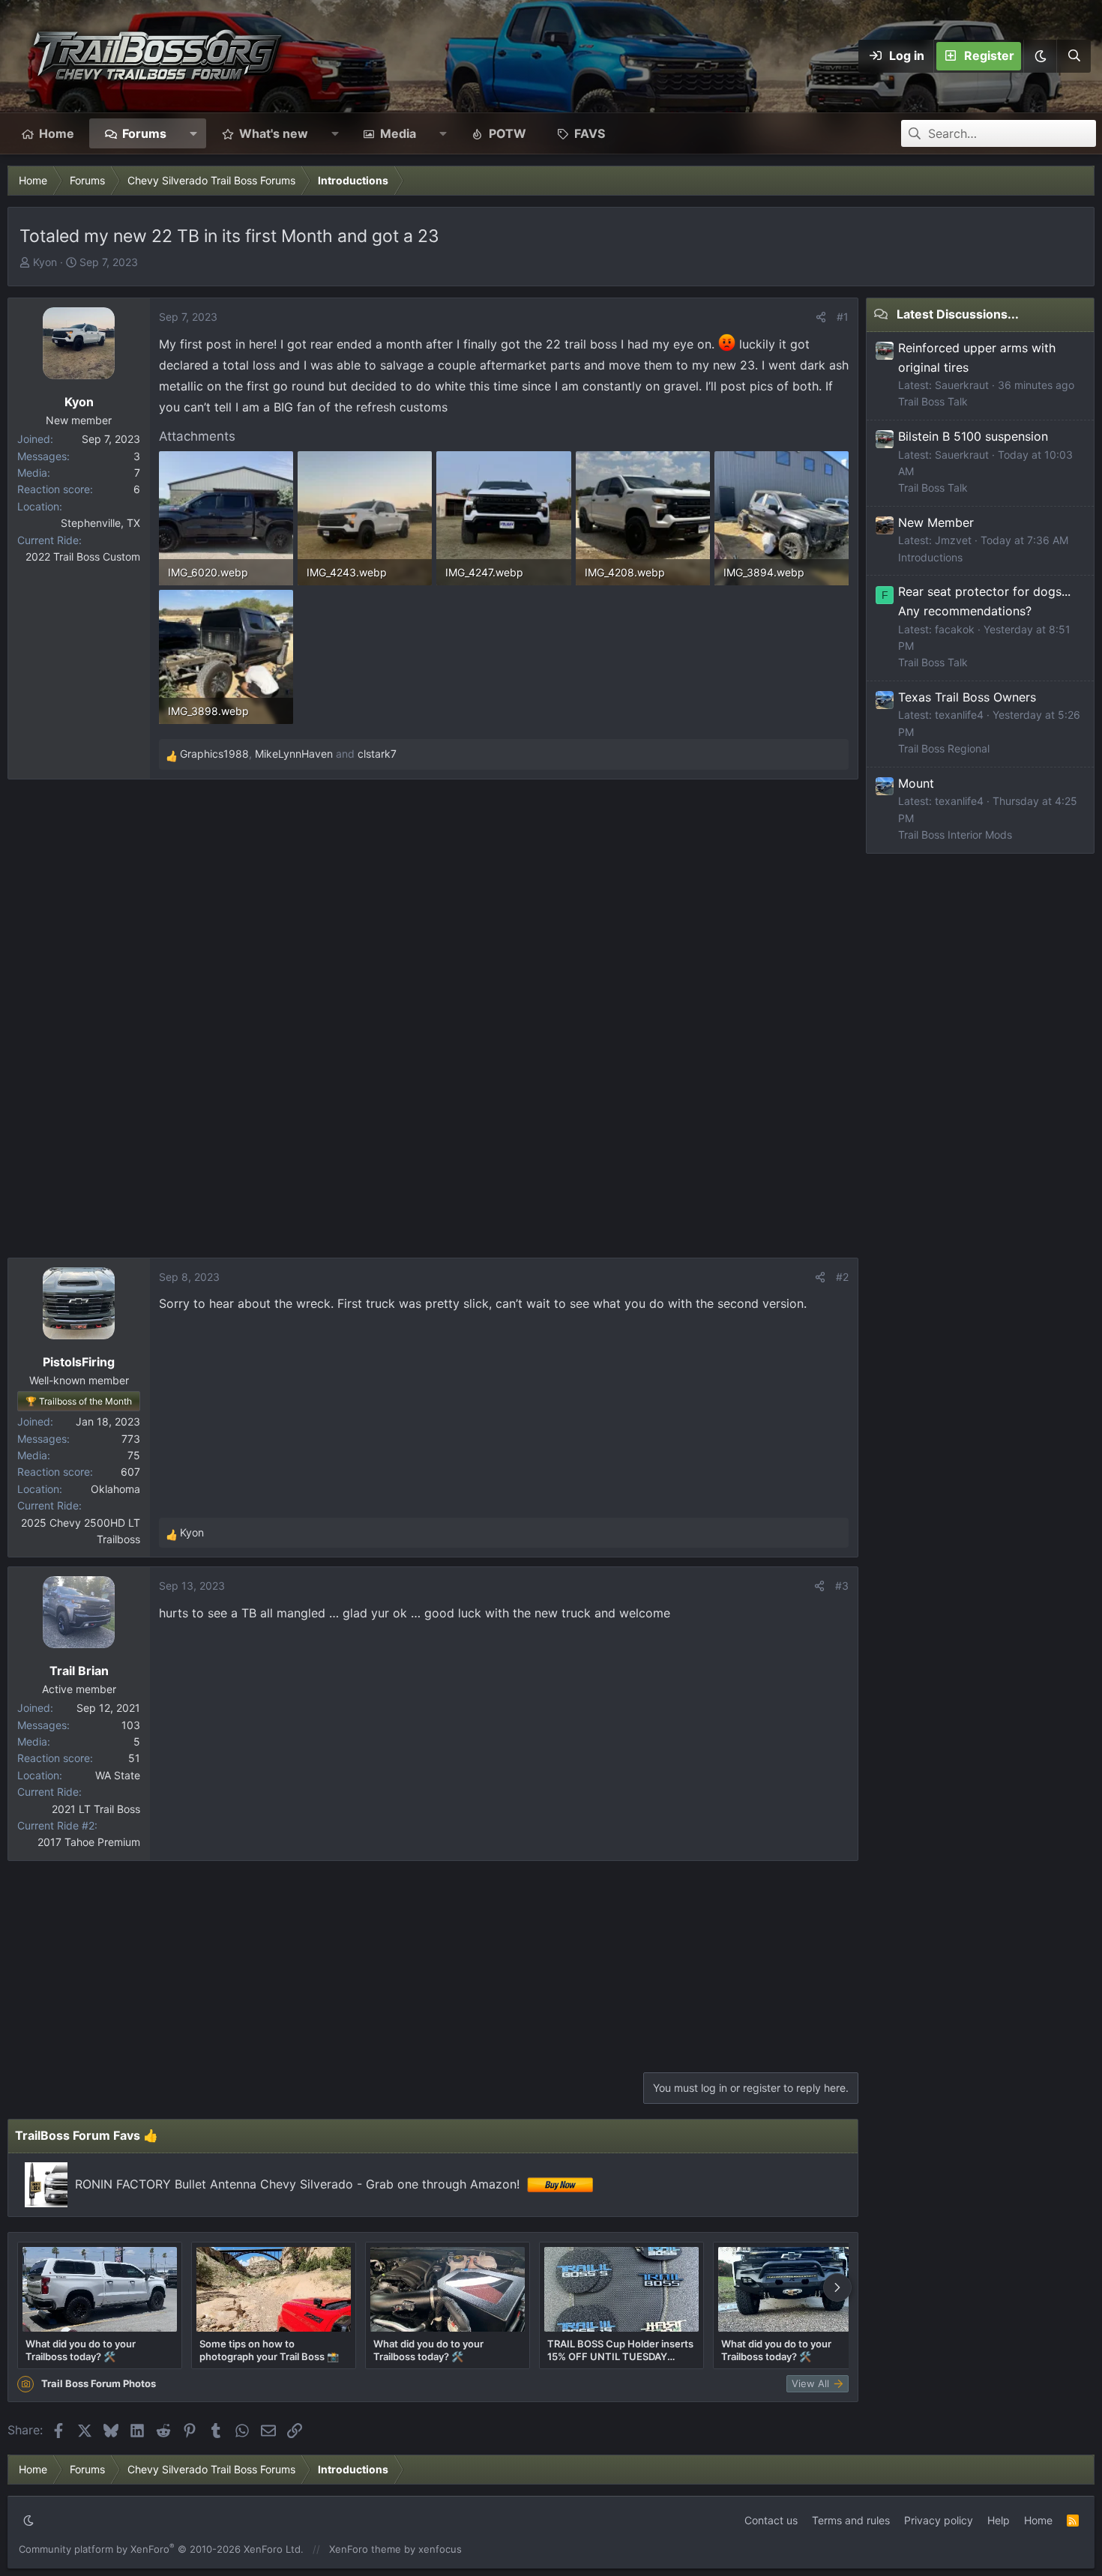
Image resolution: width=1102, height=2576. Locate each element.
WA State (118, 1775)
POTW (508, 133)
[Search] (1074, 56)
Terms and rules (851, 2520)
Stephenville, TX (100, 523)
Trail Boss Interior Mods (955, 835)
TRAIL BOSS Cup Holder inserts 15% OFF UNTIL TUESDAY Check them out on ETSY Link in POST (620, 2350)
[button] (1040, 56)
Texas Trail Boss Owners (967, 697)
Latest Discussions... (958, 314)
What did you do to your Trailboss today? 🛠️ (81, 2350)
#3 (842, 1586)
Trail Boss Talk (933, 401)
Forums (144, 133)
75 (134, 1455)
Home (57, 133)
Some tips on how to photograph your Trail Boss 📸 (269, 2350)
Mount (916, 783)
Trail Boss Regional (944, 748)
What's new (274, 133)
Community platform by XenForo (161, 2549)
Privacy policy (939, 2520)
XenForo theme (365, 2549)
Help (999, 2520)
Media (398, 133)
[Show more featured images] (837, 2287)
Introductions (930, 557)
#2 (842, 1277)
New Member (936, 522)
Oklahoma (115, 1489)
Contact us (771, 2520)
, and (288, 754)
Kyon (45, 262)
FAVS (590, 133)
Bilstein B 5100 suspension (973, 436)
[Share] (821, 317)
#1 (843, 317)
